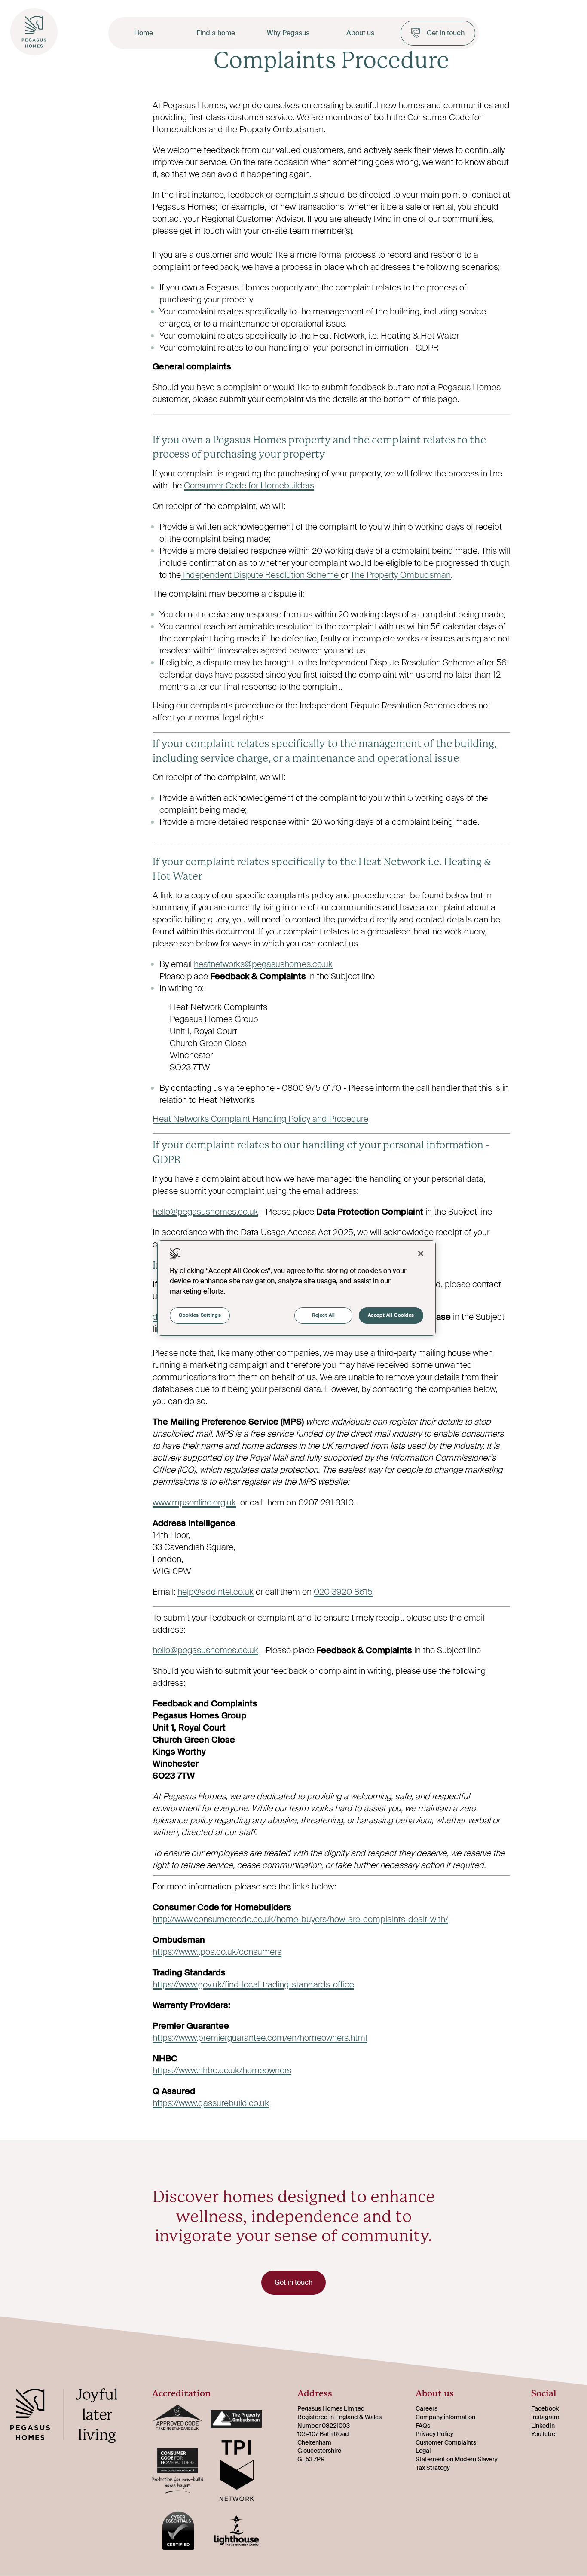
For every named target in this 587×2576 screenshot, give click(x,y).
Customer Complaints (446, 2442)
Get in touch (446, 33)
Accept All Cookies (391, 1315)
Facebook (545, 2408)
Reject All (324, 1315)
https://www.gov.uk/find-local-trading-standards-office (253, 1984)
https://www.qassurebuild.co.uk (211, 2103)
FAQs (423, 2426)
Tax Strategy (433, 2468)
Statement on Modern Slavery (457, 2459)
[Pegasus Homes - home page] (70, 2417)
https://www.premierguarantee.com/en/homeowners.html (260, 2038)
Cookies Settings (200, 1315)
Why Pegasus (288, 33)
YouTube (543, 2434)
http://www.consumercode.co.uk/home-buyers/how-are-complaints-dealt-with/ (300, 1919)
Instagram (545, 2417)
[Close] (421, 1254)
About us (360, 33)
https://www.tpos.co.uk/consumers (217, 1952)
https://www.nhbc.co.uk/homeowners (222, 2070)
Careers (426, 2408)
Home (144, 33)
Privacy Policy (434, 2434)
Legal (423, 2451)
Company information (445, 2417)
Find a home (216, 33)
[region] (297, 1288)
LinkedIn (543, 2426)
